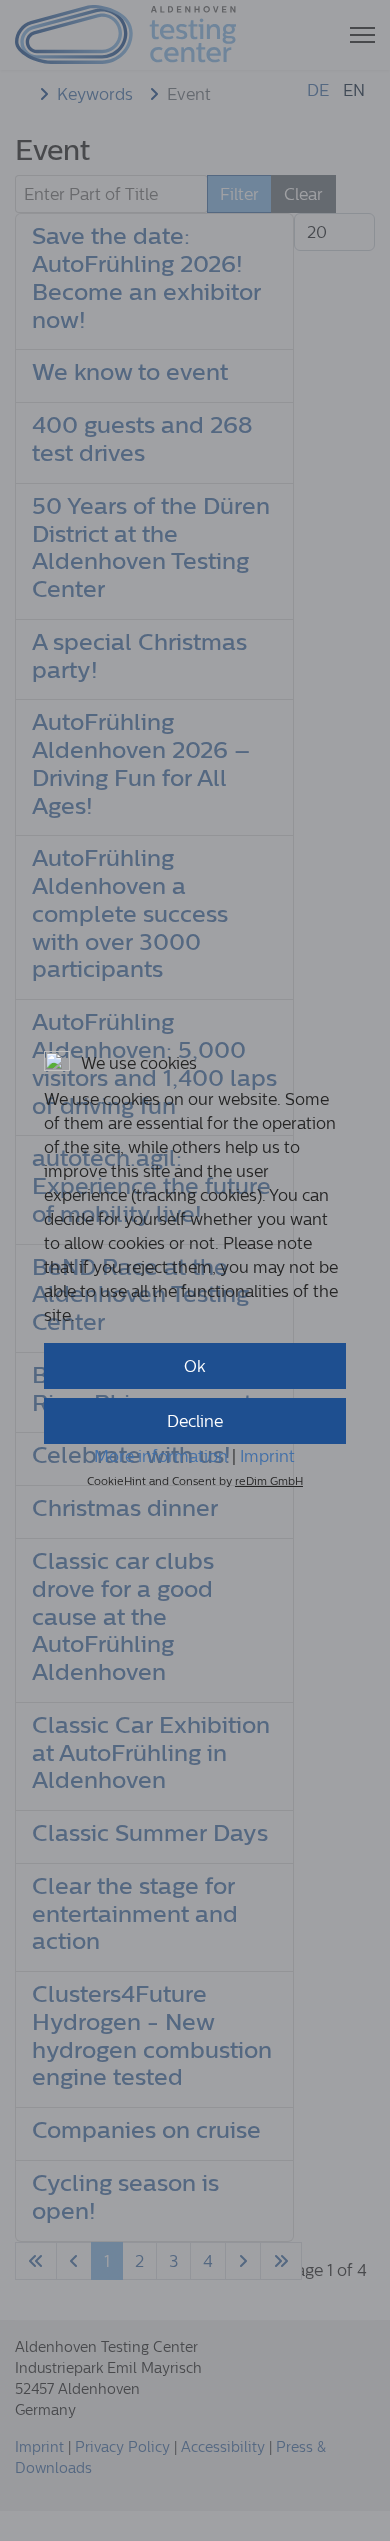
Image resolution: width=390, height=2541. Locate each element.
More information (161, 1456)
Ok (194, 1366)
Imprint (267, 1456)
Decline (195, 1421)
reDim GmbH (269, 1481)
